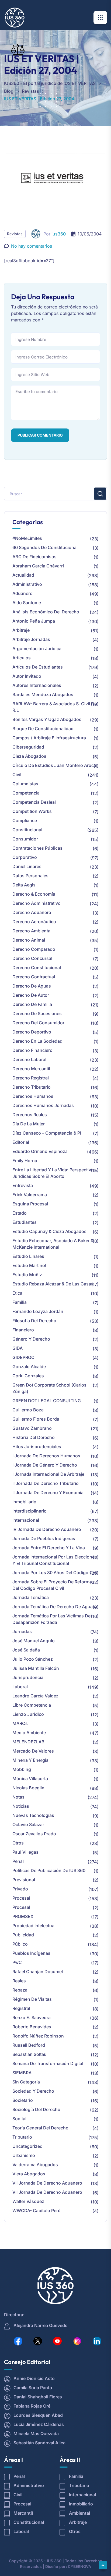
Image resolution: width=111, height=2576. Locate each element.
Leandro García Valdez (35, 1696)
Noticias (21, 1806)
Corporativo (25, 857)
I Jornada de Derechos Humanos (46, 1456)
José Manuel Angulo (34, 1641)
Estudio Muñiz (27, 1275)
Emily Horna (25, 1161)
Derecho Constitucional (37, 968)
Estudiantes (25, 1222)
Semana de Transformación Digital (48, 2063)
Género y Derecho (31, 1339)
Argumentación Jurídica (37, 649)
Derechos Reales (30, 1115)
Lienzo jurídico (28, 1714)
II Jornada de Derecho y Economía (48, 1493)
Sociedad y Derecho (33, 2091)
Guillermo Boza (28, 1410)
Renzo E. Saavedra (32, 2017)
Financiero (23, 1330)
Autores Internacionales (37, 685)
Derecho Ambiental (32, 931)
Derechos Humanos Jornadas (43, 1105)
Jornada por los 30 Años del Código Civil (55, 1573)
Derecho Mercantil (31, 1069)
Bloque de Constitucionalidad (43, 729)
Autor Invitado (27, 676)
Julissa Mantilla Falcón (36, 1668)
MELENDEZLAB (28, 1742)
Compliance (25, 820)
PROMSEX (23, 1916)
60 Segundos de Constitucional (45, 547)
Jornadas (22, 1631)
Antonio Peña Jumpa (34, 621)
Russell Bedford (29, 2045)
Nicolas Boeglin (28, 1788)
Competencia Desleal (34, 802)
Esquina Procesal (30, 1204)
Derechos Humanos (33, 1096)
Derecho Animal (29, 940)
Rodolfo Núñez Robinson (38, 2036)
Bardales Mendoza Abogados (43, 694)
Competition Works (32, 811)
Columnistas (25, 784)
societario (23, 2100)
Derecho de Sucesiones (37, 1013)
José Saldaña (26, 1650)
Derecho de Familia (32, 1004)
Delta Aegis (24, 885)
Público (20, 1944)
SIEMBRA (22, 2073)
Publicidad (23, 1935)
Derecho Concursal (32, 958)
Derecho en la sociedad (37, 1041)
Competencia (26, 793)
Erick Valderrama (30, 1195)
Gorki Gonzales (28, 1376)
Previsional (24, 1880)
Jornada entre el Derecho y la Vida (49, 1548)
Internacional (26, 1520)
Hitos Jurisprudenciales (37, 1447)
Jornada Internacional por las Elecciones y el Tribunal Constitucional (55, 1560)
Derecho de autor (31, 995)
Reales (19, 1981)
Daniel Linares (27, 866)
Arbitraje (21, 630)
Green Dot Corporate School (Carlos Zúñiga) (49, 1388)
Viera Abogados (29, 2174)
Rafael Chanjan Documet (38, 1972)
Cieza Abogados (29, 756)
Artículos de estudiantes (38, 667)
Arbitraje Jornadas (31, 639)
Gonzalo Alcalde (29, 1367)
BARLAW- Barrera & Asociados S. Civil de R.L (55, 707)
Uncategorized (27, 2146)
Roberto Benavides (32, 2027)
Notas (18, 1797)
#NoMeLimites (27, 538)
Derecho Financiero (32, 1050)
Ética (17, 1293)
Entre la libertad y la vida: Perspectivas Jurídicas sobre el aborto (54, 1173)
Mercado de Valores (33, 1751)
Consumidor (25, 839)
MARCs (20, 1723)
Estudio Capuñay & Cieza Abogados (49, 1231)
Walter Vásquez (28, 2201)
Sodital (19, 2119)
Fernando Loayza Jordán (38, 1311)
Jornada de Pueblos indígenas (44, 1538)
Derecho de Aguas (32, 986)
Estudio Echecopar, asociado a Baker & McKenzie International (53, 1244)
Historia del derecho (34, 1437)
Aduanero (22, 593)
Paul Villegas (25, 1852)
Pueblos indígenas (31, 1953)
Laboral (20, 1687)
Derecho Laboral (29, 1059)
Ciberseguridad (28, 747)
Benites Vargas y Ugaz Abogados (47, 719)
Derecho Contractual (34, 977)
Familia (20, 1302)
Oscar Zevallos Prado (34, 1834)
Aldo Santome (27, 603)
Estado (20, 1213)
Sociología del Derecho (36, 2109)
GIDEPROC (23, 1357)
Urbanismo (24, 2155)
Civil (17, 775)
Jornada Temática (31, 1597)
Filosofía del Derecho (34, 1321)
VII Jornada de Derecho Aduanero (47, 2183)
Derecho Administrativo (37, 903)
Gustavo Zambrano (32, 1428)
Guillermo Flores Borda (36, 1419)
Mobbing (22, 1769)
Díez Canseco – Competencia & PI (47, 1133)
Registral (21, 2008)
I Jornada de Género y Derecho (45, 1465)
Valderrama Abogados (35, 2165)
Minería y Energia (30, 1760)
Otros (18, 1843)
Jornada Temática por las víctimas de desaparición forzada (51, 1619)
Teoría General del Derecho (40, 2128)
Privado (20, 1889)
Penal (18, 1861)
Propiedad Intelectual (34, 1926)
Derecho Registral (31, 1078)
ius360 (59, 234)
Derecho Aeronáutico (34, 922)
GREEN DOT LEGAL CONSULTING (47, 1401)
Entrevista (23, 1185)
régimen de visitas (32, 1999)
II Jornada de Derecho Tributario (46, 1483)
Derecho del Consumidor (38, 1023)
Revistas (15, 234)
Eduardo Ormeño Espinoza (40, 1151)
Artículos (22, 658)
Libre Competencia (32, 1705)
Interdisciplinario (30, 1511)
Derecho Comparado (34, 949)
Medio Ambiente (29, 1733)
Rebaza (20, 1990)
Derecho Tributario (32, 1087)
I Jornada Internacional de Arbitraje (48, 1474)
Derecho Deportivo (32, 1032)
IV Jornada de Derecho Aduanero (47, 1529)
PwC (17, 1962)
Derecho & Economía (34, 894)
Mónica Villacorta (30, 1779)
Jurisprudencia (28, 1677)
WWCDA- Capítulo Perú (37, 2211)
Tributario (22, 2137)
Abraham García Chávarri (38, 566)
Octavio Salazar (28, 1824)
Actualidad (23, 575)
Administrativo (27, 584)
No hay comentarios (32, 246)
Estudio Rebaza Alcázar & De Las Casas (53, 1284)
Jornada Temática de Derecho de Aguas (54, 1607)
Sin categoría (26, 2082)
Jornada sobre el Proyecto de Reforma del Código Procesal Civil (52, 1585)
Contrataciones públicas (37, 848)
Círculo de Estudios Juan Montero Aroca (54, 765)
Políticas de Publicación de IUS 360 (49, 1870)
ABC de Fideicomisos (34, 557)
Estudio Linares (28, 1256)
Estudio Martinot (29, 1265)
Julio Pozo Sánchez (33, 1659)
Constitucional (27, 830)
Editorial (21, 1142)
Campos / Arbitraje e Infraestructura (49, 738)
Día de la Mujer (29, 1124)
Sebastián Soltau (30, 2054)
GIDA (18, 1348)
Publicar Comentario (40, 435)
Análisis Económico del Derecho (46, 612)
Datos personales (30, 876)
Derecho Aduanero (32, 912)
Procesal (21, 1898)
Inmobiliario (24, 1502)
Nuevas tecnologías (33, 1815)
